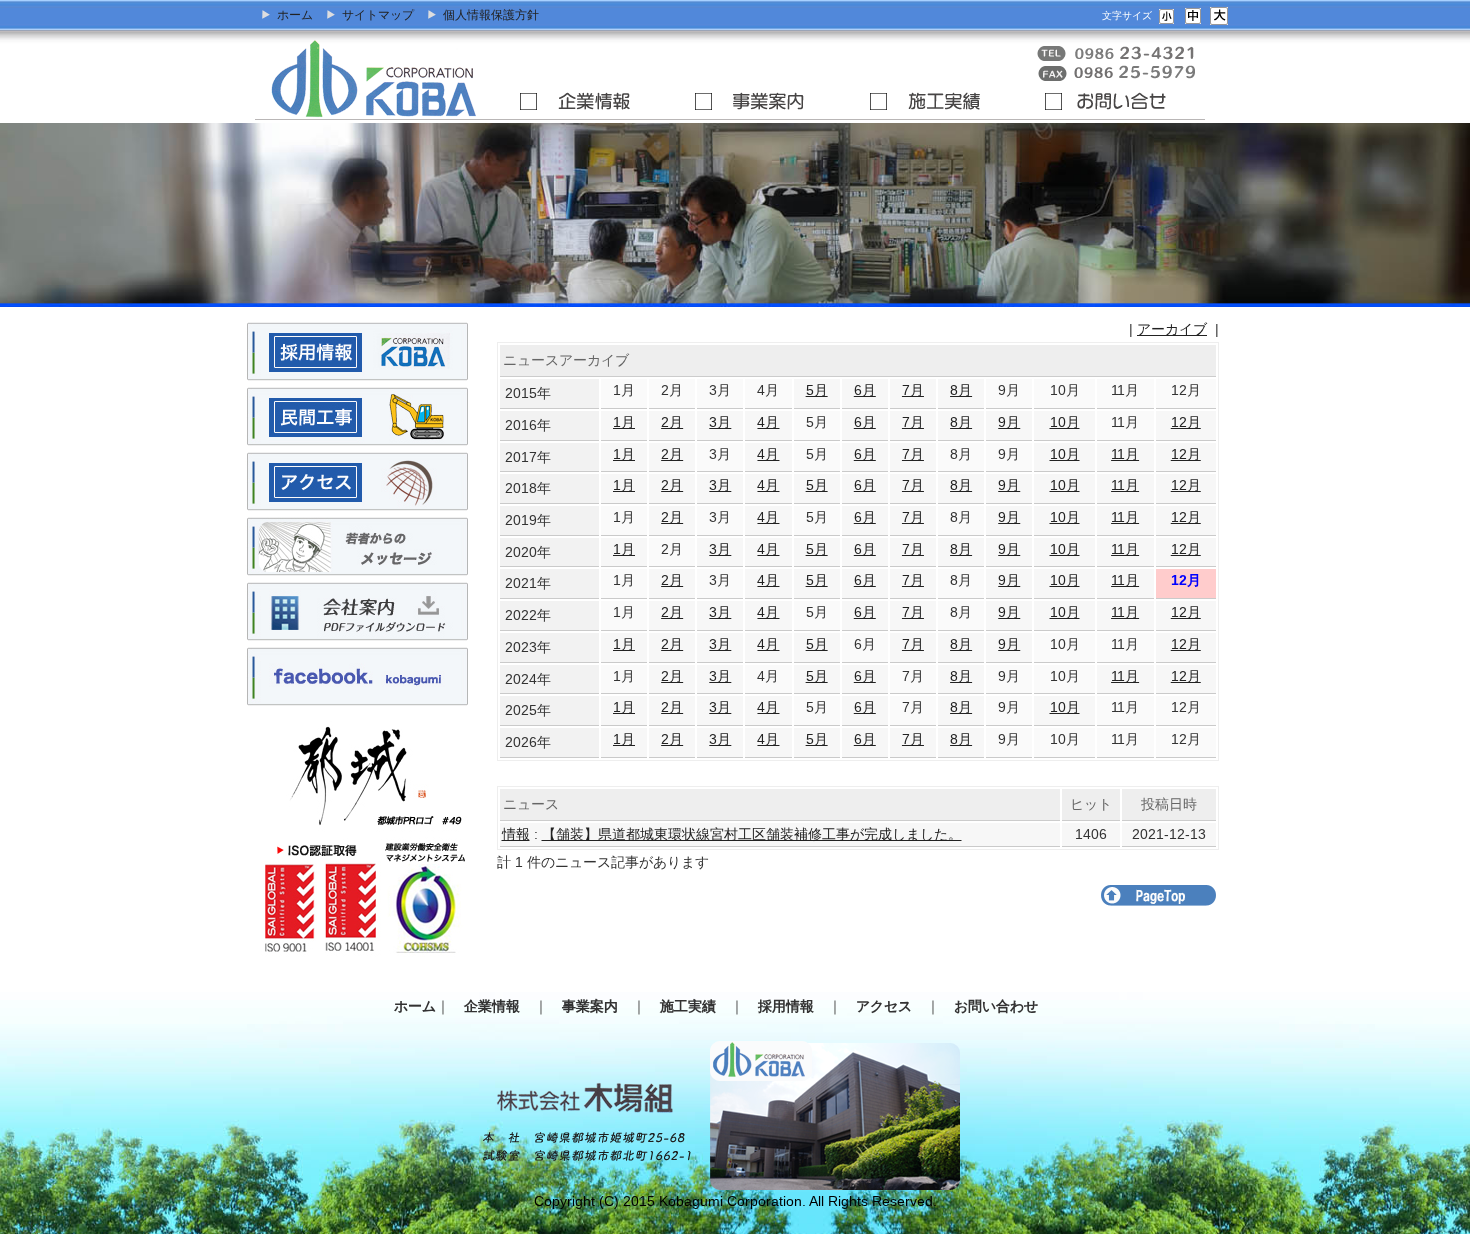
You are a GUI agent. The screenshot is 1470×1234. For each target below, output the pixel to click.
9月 (1009, 422)
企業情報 (499, 1006)
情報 (516, 834)
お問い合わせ (1003, 1006)
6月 (865, 390)
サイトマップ (378, 15)
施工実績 (695, 1006)
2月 (672, 422)
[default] (1193, 14)
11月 (1125, 454)
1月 (624, 422)
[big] (1219, 14)
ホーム (295, 15)
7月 (913, 390)
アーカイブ (1172, 329)
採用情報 (793, 1006)
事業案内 (597, 1006)
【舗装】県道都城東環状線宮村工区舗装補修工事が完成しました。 (752, 834)
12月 (1186, 422)
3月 (720, 422)
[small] (1167, 14)
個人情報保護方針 (491, 15)
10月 (1065, 422)
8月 (961, 390)
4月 (768, 422)
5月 (817, 390)
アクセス (891, 1006)
